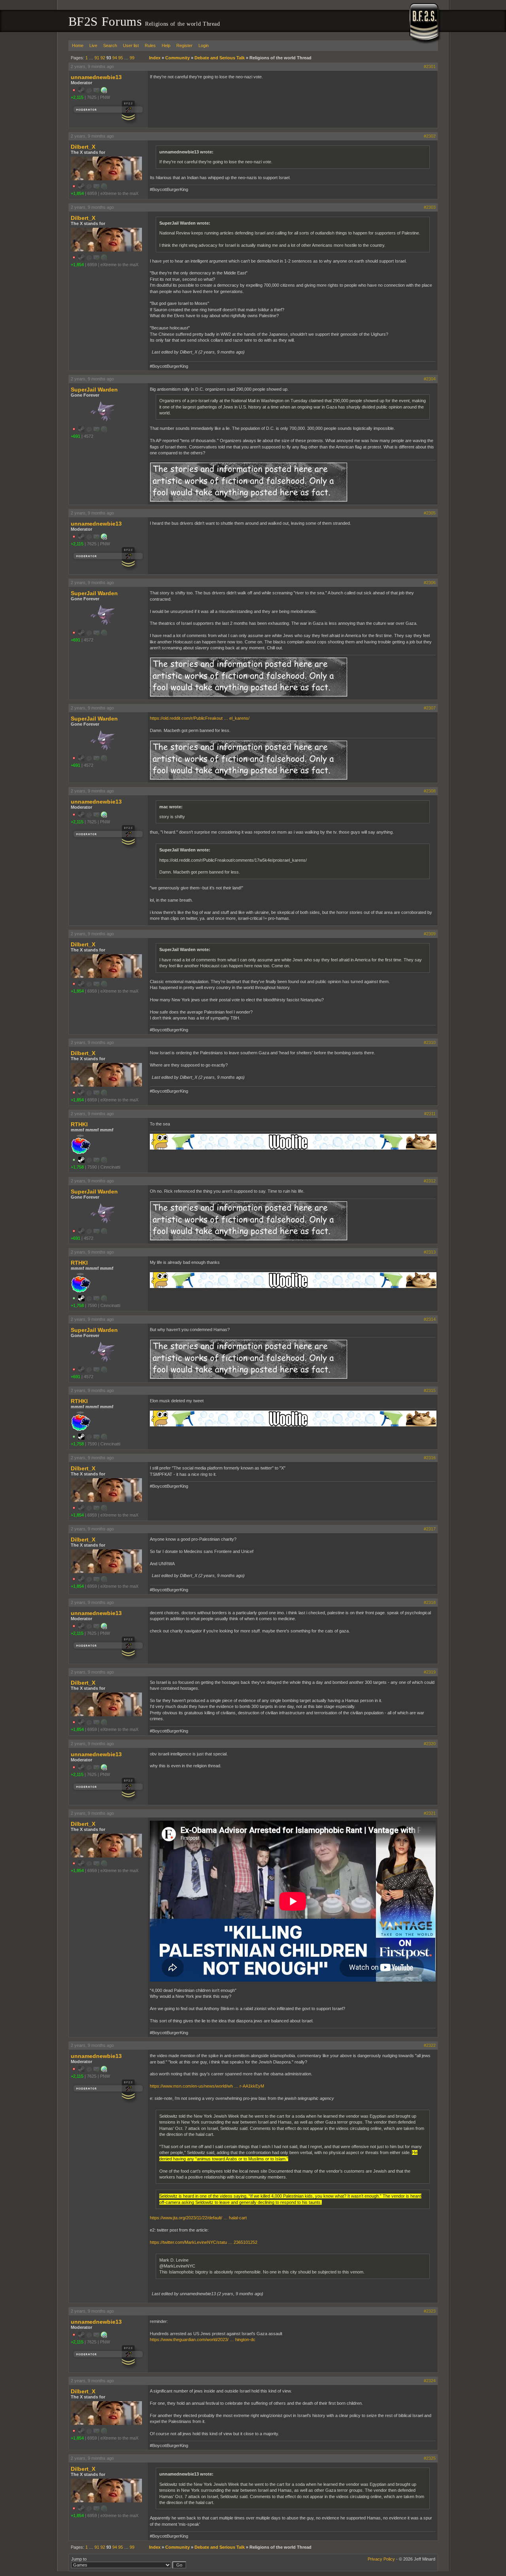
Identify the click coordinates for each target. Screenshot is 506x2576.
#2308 (430, 791)
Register (184, 45)
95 (121, 58)
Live (93, 45)
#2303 (430, 207)
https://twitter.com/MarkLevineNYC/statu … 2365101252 (204, 2242)
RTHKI (79, 1124)
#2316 (430, 1458)
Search (110, 45)
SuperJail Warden (94, 390)
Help (166, 45)
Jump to (79, 2559)
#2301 (430, 66)
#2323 (430, 2311)
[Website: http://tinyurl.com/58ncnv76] (104, 92)
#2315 (430, 1390)
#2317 (430, 1529)
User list (131, 45)
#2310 (430, 1042)
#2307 (430, 708)
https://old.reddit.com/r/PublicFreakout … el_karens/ (200, 718)
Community (177, 58)
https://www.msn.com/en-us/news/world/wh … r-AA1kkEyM (207, 2086)
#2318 (430, 1602)
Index (155, 58)
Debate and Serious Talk (220, 58)
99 (132, 58)
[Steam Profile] (81, 1161)
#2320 (430, 1744)
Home (78, 45)
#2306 (430, 583)
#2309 (430, 934)
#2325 (430, 2458)
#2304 (430, 379)
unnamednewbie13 (96, 77)
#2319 (430, 1672)
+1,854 (77, 193)
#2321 (430, 1813)
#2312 (430, 1181)
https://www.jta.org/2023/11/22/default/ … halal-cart (198, 2218)
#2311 (430, 1114)
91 (97, 58)
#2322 (430, 2045)
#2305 (430, 513)
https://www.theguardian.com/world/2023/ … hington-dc (203, 2340)
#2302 (430, 136)
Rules (150, 45)
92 (103, 58)
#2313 (430, 1252)
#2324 (430, 2381)
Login (204, 45)
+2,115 (77, 97)
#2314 (430, 1319)
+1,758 (77, 1167)
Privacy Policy (381, 2559)
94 (115, 58)
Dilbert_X (83, 147)
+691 (76, 436)
